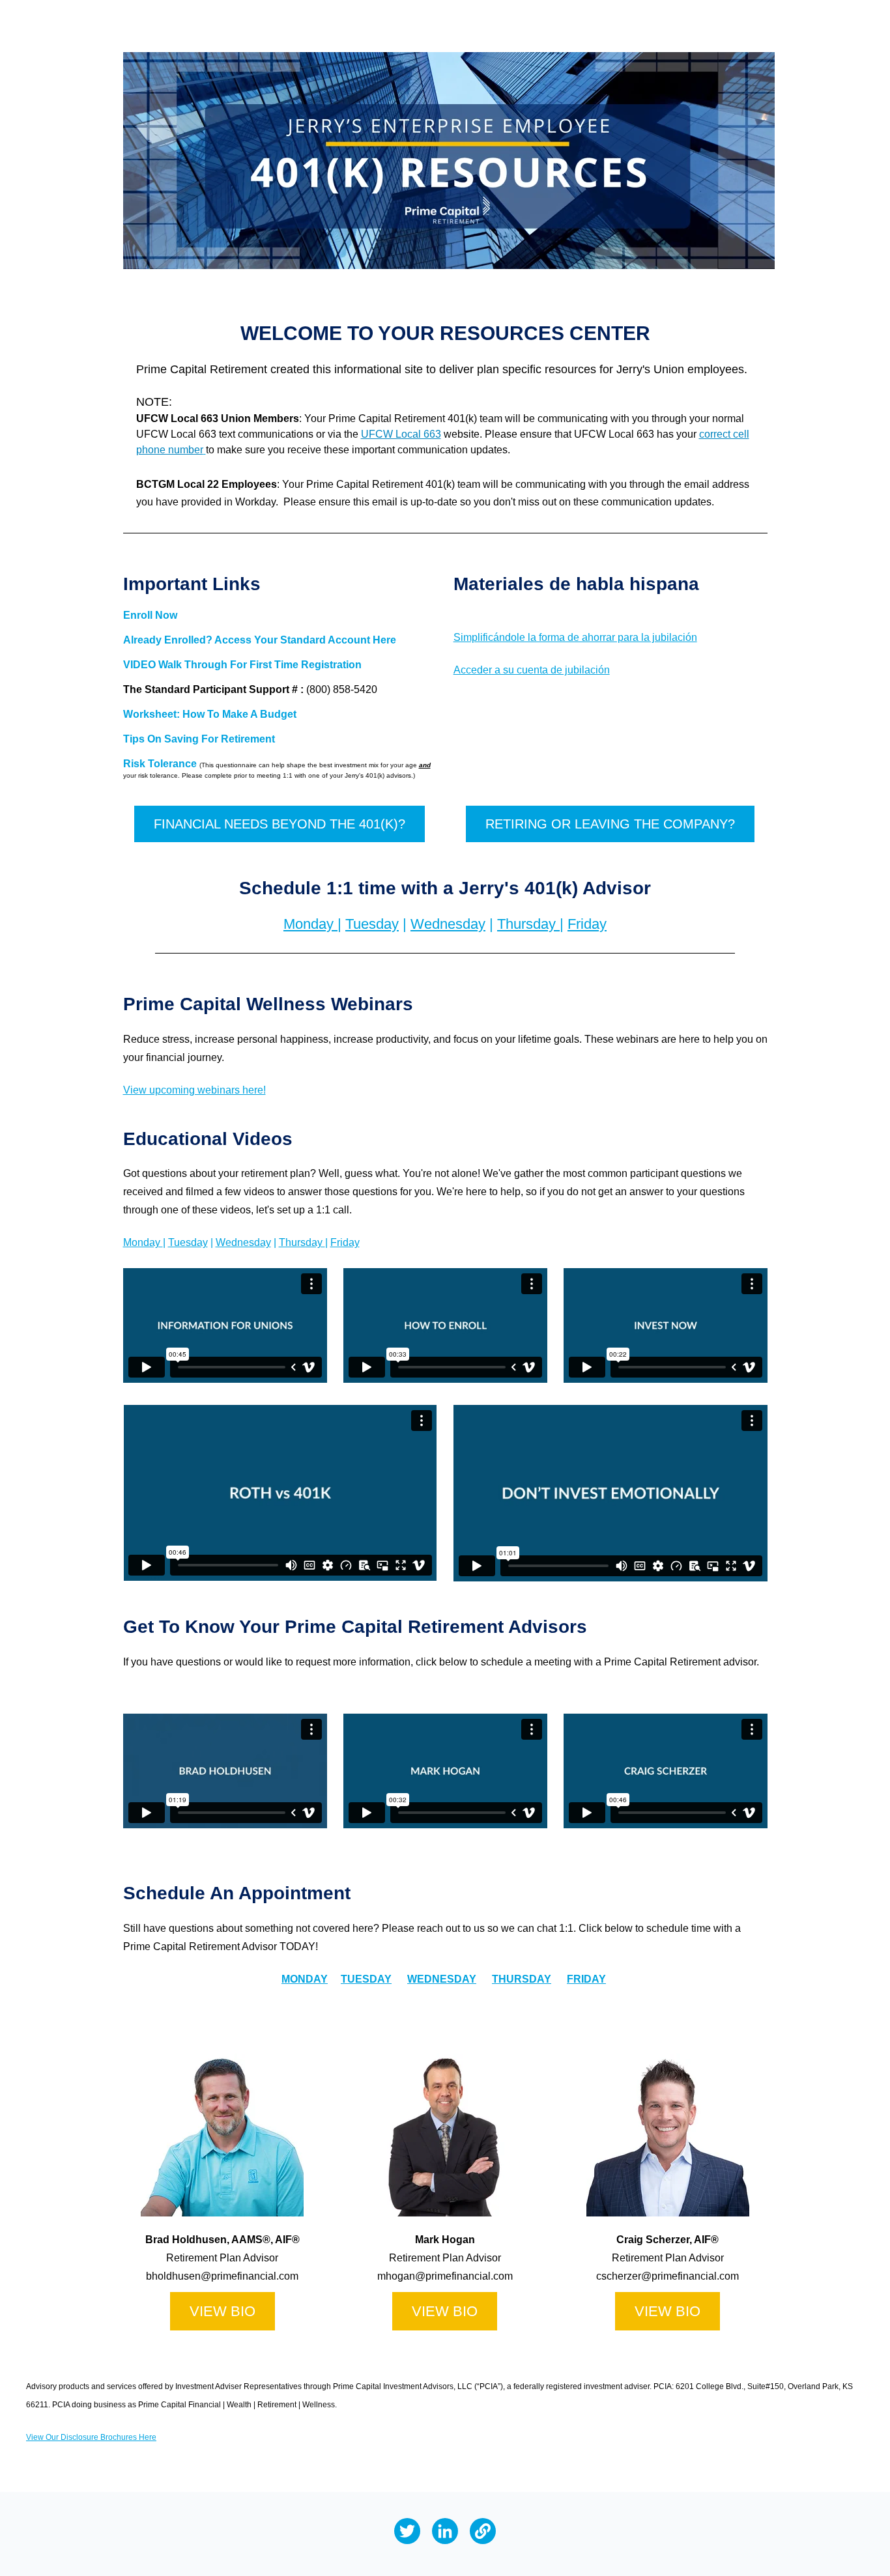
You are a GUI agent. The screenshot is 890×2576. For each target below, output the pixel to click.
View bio (223, 2311)
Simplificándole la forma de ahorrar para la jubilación (575, 637)
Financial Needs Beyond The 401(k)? (280, 824)
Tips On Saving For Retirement (199, 739)
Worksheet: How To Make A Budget (210, 714)
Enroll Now (150, 615)
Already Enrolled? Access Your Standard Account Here (260, 640)
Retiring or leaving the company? (610, 824)
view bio (445, 2311)
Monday (310, 924)
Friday (587, 924)
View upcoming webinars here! (194, 1090)
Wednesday (448, 924)
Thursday (528, 924)
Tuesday (372, 924)
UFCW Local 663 (401, 434)
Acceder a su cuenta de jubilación (532, 670)
